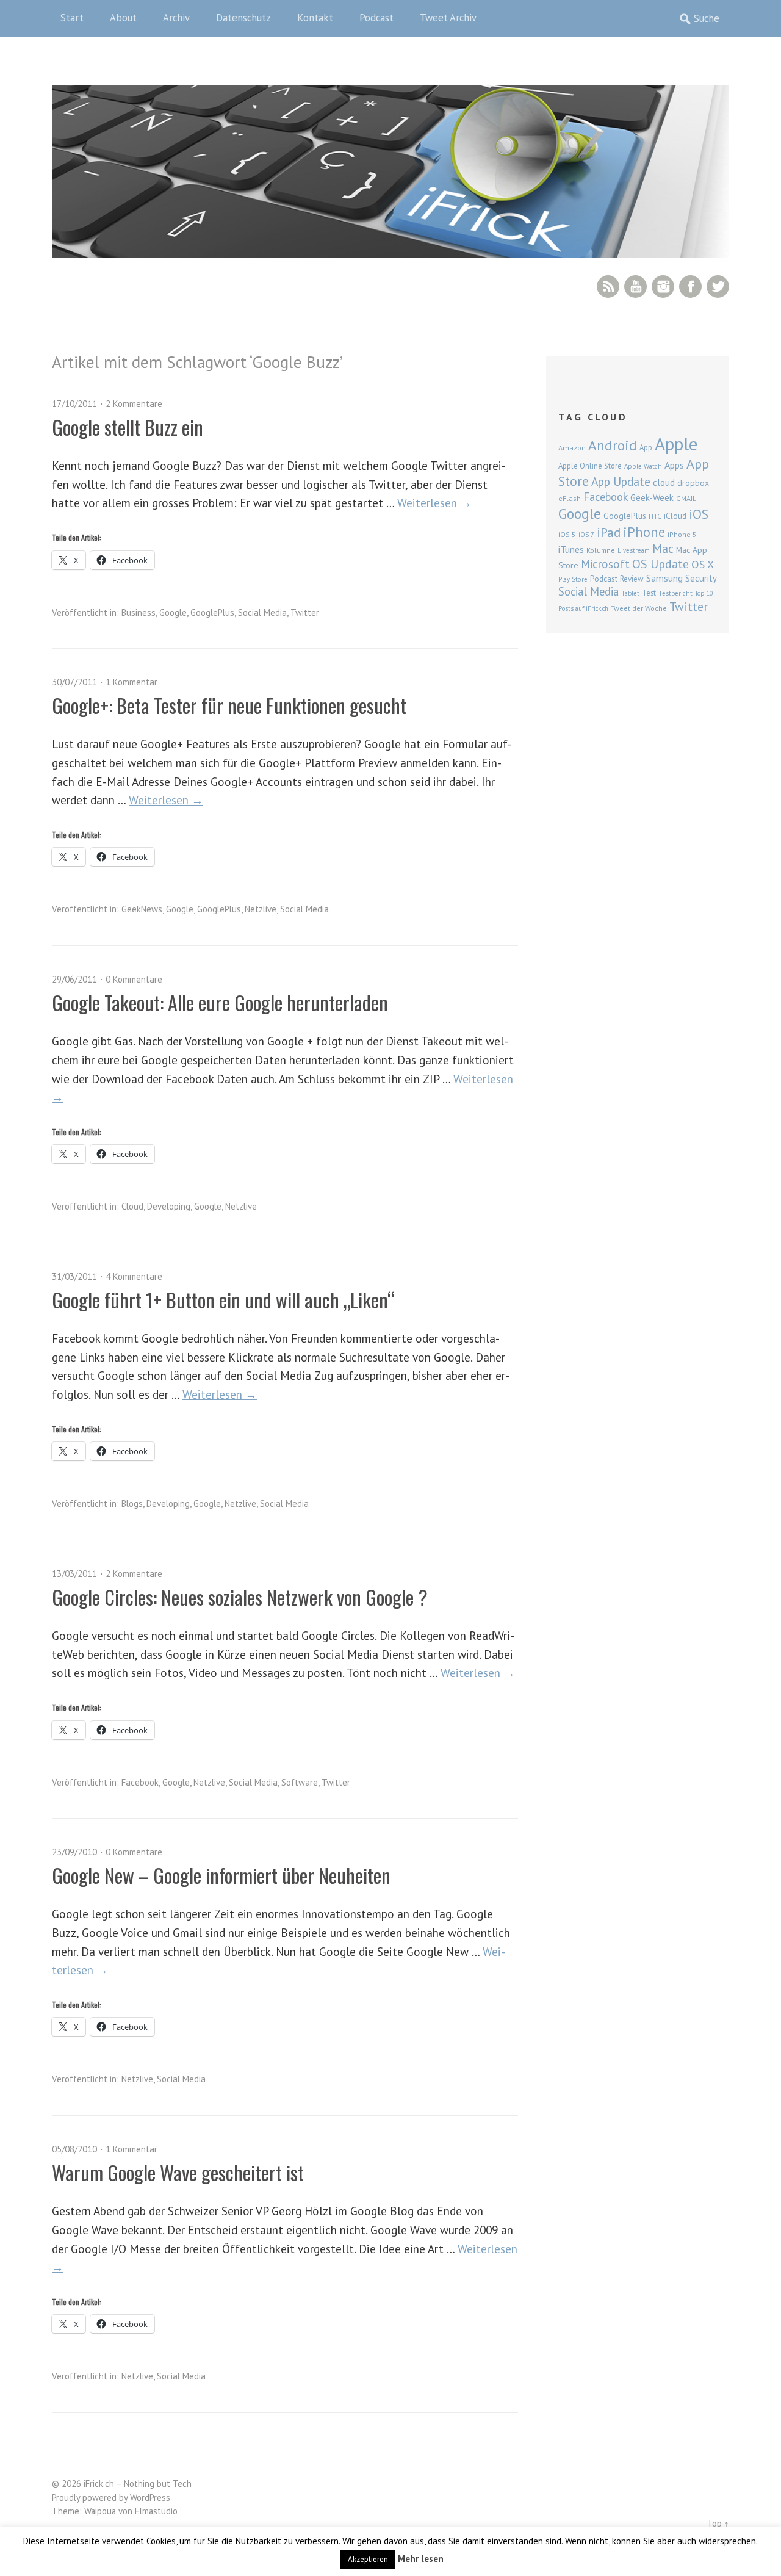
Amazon (572, 448)
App (646, 448)
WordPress (150, 2498)
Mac (663, 548)
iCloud (675, 516)
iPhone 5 (682, 534)
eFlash (570, 498)
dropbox (693, 483)
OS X (703, 564)
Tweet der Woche (639, 608)
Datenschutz (243, 18)
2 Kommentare (134, 404)
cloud (664, 482)
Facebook (690, 287)
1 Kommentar (131, 682)
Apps (674, 465)
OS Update (660, 564)
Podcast (376, 18)
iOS (699, 514)
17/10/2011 (74, 404)
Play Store (573, 579)
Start (72, 18)
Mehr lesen (421, 2559)
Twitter (718, 287)
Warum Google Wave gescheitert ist (178, 2172)
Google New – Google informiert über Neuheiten (221, 1875)
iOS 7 (586, 535)
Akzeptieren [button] (368, 2559)
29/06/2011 (74, 979)
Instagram (663, 287)
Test (649, 593)
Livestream (634, 550)
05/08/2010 (74, 2149)
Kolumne (601, 550)
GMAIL (686, 498)
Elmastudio (156, 2511)
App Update (621, 481)
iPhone (644, 532)
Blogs (132, 1503)
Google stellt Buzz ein (128, 427)
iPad (609, 532)
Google (173, 612)
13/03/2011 (74, 1574)
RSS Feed (608, 287)
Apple (676, 444)
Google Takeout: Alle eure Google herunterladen (220, 1002)
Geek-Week (652, 498)
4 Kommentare (134, 1276)
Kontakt (315, 18)
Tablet (630, 593)
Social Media (262, 612)
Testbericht (675, 593)
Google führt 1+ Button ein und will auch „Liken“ (223, 1300)
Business (139, 612)
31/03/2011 (74, 1276)
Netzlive (261, 909)
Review (632, 579)
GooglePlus (212, 612)
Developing (169, 1206)
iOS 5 (567, 534)
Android (613, 445)
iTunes (571, 549)
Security (701, 578)
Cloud (132, 1206)
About (123, 18)
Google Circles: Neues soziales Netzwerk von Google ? (240, 1597)
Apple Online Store (590, 466)
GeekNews (142, 909)
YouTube (635, 287)
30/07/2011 (74, 682)
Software (300, 1782)
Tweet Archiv (448, 18)
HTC (655, 516)
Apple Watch (643, 466)
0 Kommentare (134, 979)
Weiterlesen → (434, 503)
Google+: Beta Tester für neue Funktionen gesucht (229, 705)
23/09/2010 (74, 1852)
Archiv (176, 18)
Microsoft (605, 564)
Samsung (664, 578)
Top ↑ (718, 2523)
